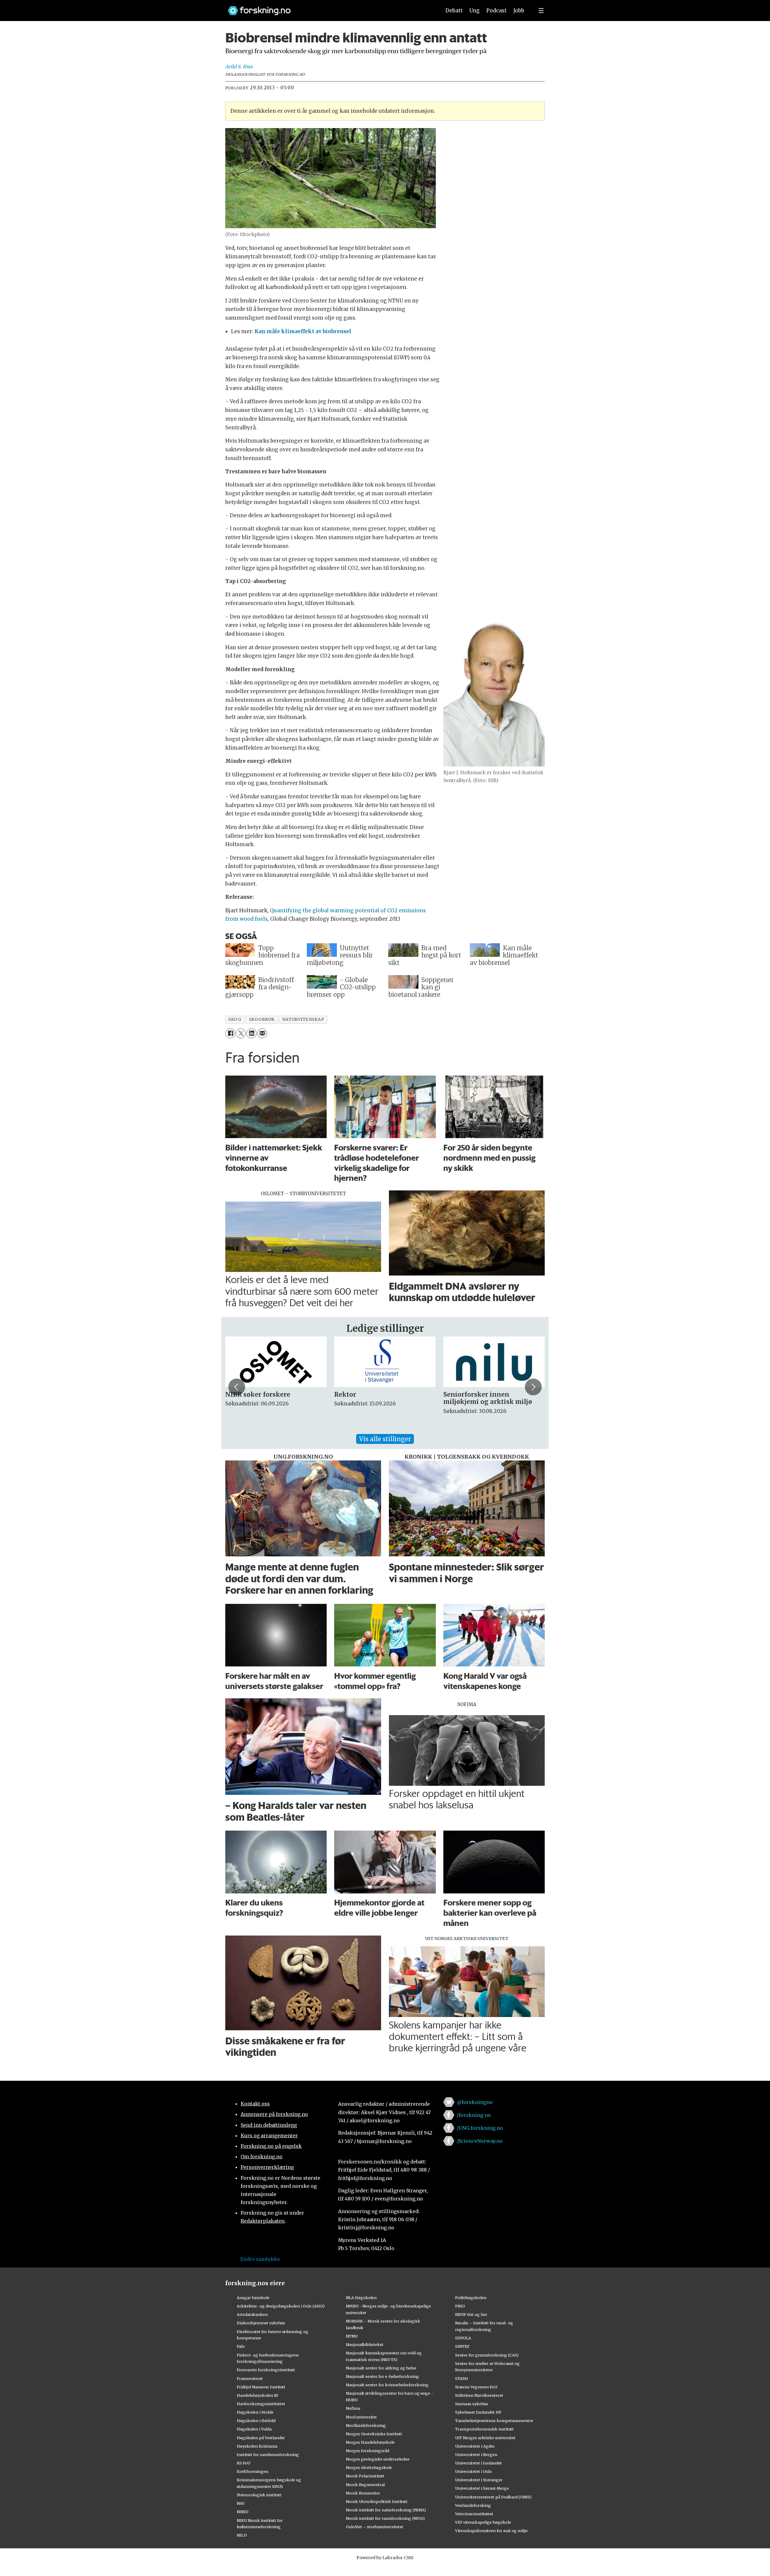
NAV (241, 2503)
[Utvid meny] (541, 11)
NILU (242, 2535)
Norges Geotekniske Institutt (374, 2434)
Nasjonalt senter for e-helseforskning (382, 2376)
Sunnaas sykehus (472, 2404)
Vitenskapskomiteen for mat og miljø (491, 2531)
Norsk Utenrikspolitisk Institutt (377, 2501)
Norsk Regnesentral (365, 2485)
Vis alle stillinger (385, 1439)
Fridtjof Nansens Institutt (261, 2387)
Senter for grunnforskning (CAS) (487, 2355)
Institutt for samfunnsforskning (268, 2455)
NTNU (352, 2336)
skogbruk (262, 1019)
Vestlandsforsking (473, 2505)
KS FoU (243, 2463)
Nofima (353, 2408)
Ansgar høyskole (253, 2298)
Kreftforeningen (253, 2471)
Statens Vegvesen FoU (476, 2387)
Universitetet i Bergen (476, 2455)
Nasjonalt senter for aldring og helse (381, 2368)
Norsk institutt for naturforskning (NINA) (386, 2510)
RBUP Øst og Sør (471, 2314)
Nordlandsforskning (366, 2425)
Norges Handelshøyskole (370, 2442)
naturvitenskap (303, 1019)
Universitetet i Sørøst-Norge (482, 2488)
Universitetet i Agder (475, 2446)
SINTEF (462, 2346)
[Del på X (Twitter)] (241, 1033)
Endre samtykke (260, 2259)
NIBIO (243, 2512)
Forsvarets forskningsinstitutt (266, 2370)
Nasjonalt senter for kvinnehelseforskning (387, 2385)
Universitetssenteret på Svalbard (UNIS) (493, 2497)
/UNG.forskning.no (480, 2128)
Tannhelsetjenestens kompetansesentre (494, 2421)
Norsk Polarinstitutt (365, 2476)
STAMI (462, 2378)
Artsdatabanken (252, 2314)
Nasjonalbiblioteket (365, 2344)
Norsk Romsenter (363, 2493)
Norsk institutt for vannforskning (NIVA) (385, 2518)
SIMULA (463, 2338)
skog (235, 1019)
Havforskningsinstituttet (261, 2404)
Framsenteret (250, 2378)
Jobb (519, 11)
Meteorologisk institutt (259, 2495)
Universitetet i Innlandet (479, 2463)
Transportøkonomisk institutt (484, 2429)
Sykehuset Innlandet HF (478, 2412)
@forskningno (475, 2102)
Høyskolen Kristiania (257, 2446)
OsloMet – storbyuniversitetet (375, 2527)
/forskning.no (474, 2115)
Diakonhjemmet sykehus (261, 2323)
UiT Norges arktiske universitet (485, 2438)
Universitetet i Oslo (473, 2471)
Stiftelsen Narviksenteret (479, 2395)
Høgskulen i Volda (254, 2429)
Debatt (454, 11)
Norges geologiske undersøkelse (378, 2459)
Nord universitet (361, 2417)
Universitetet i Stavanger (479, 2480)
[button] (237, 1387)
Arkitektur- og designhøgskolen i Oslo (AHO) (281, 2306)
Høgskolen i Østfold (256, 2421)
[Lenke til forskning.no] (329, 8)
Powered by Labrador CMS (385, 2558)
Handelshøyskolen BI (257, 2395)
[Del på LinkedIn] (251, 1033)
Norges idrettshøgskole (369, 2467)
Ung (474, 11)
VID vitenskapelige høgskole (483, 2522)
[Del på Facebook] (230, 1033)
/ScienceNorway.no (480, 2141)
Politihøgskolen (471, 2298)
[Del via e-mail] (262, 1033)
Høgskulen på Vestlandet (261, 2438)
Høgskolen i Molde (255, 2412)
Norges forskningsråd (368, 2451)
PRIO (460, 2306)
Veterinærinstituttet (474, 2514)
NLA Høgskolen (361, 2298)
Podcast (496, 11)
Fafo (241, 2346)
